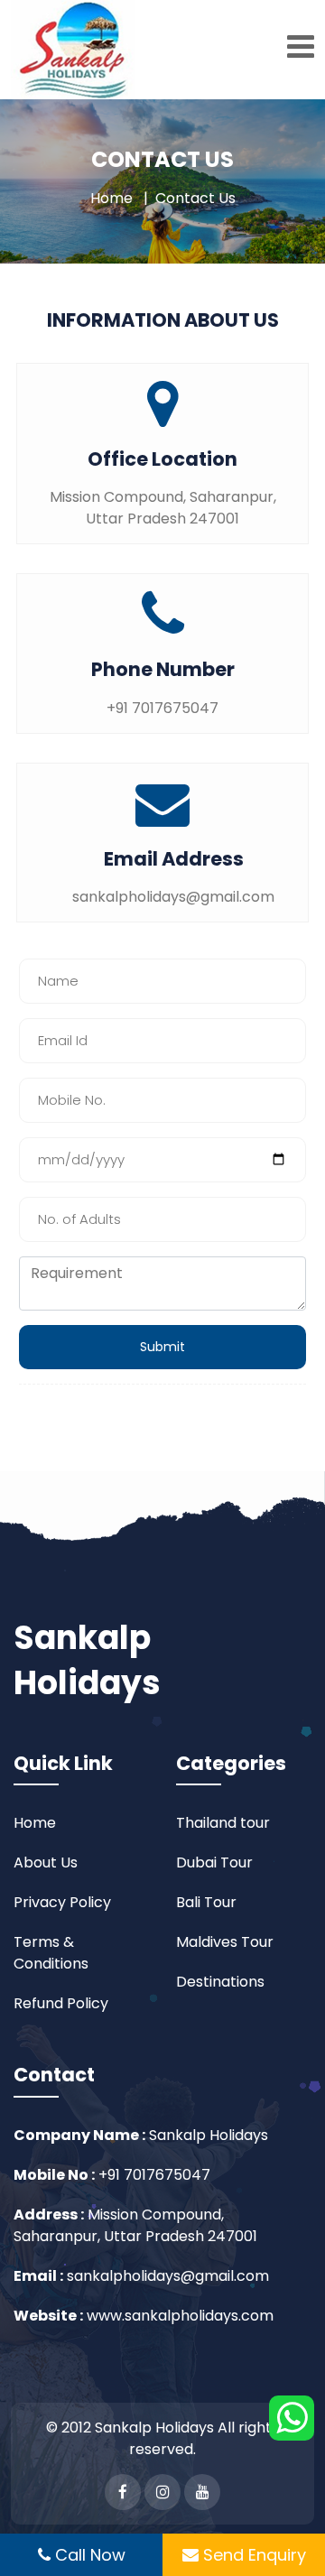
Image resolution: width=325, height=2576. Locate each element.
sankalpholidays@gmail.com (168, 2276)
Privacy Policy (62, 1902)
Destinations (220, 1982)
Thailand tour (223, 1823)
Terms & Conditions (51, 1953)
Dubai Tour (214, 1863)
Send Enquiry (252, 2555)
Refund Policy (61, 2003)
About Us (46, 1863)
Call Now (88, 2555)
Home (111, 198)
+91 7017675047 (153, 2175)
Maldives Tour (225, 1942)
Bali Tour (206, 1902)
